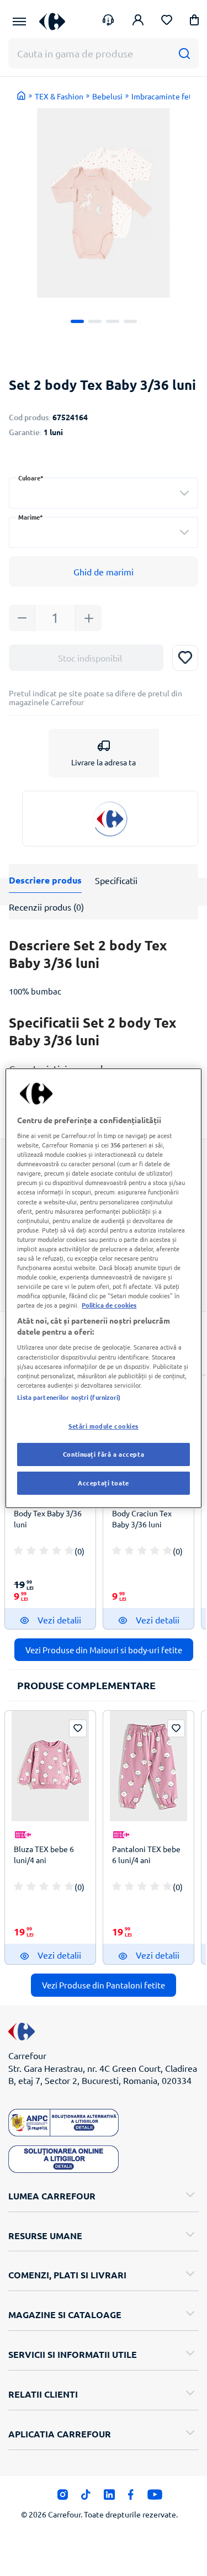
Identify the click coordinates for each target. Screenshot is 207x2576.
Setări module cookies (104, 1426)
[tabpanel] (104, 203)
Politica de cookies (109, 1305)
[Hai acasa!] (22, 96)
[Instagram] (63, 2497)
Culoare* (31, 478)
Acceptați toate (104, 1483)
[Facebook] (131, 2497)
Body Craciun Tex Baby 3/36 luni (142, 1519)
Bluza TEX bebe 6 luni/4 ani (44, 1854)
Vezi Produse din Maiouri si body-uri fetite (104, 1650)
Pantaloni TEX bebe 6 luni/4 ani (146, 1854)
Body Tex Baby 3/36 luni (48, 1519)
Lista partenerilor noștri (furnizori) (69, 1397)
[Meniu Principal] (19, 22)
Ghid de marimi (104, 572)
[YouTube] (155, 2497)
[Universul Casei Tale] (52, 21)
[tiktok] (86, 2497)
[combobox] (104, 493)
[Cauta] (184, 53)
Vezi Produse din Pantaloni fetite (104, 1985)
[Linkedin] (109, 2497)
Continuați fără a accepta (104, 1454)
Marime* (31, 517)
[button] (194, 22)
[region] (103, 1288)
